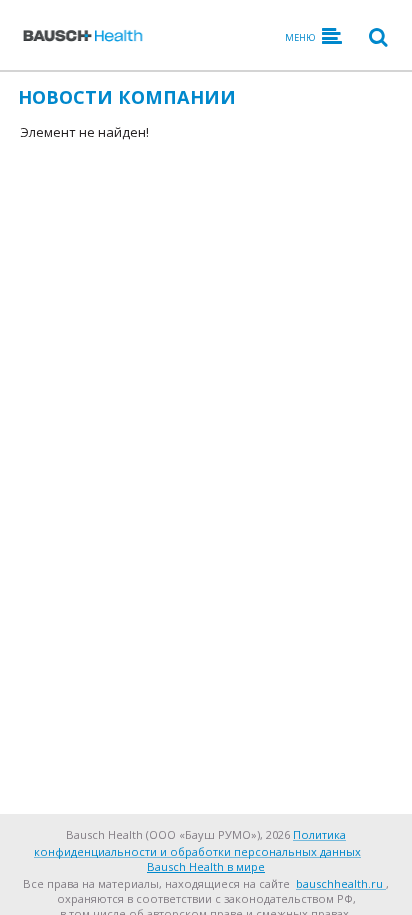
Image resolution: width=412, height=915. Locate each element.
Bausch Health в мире (206, 866)
